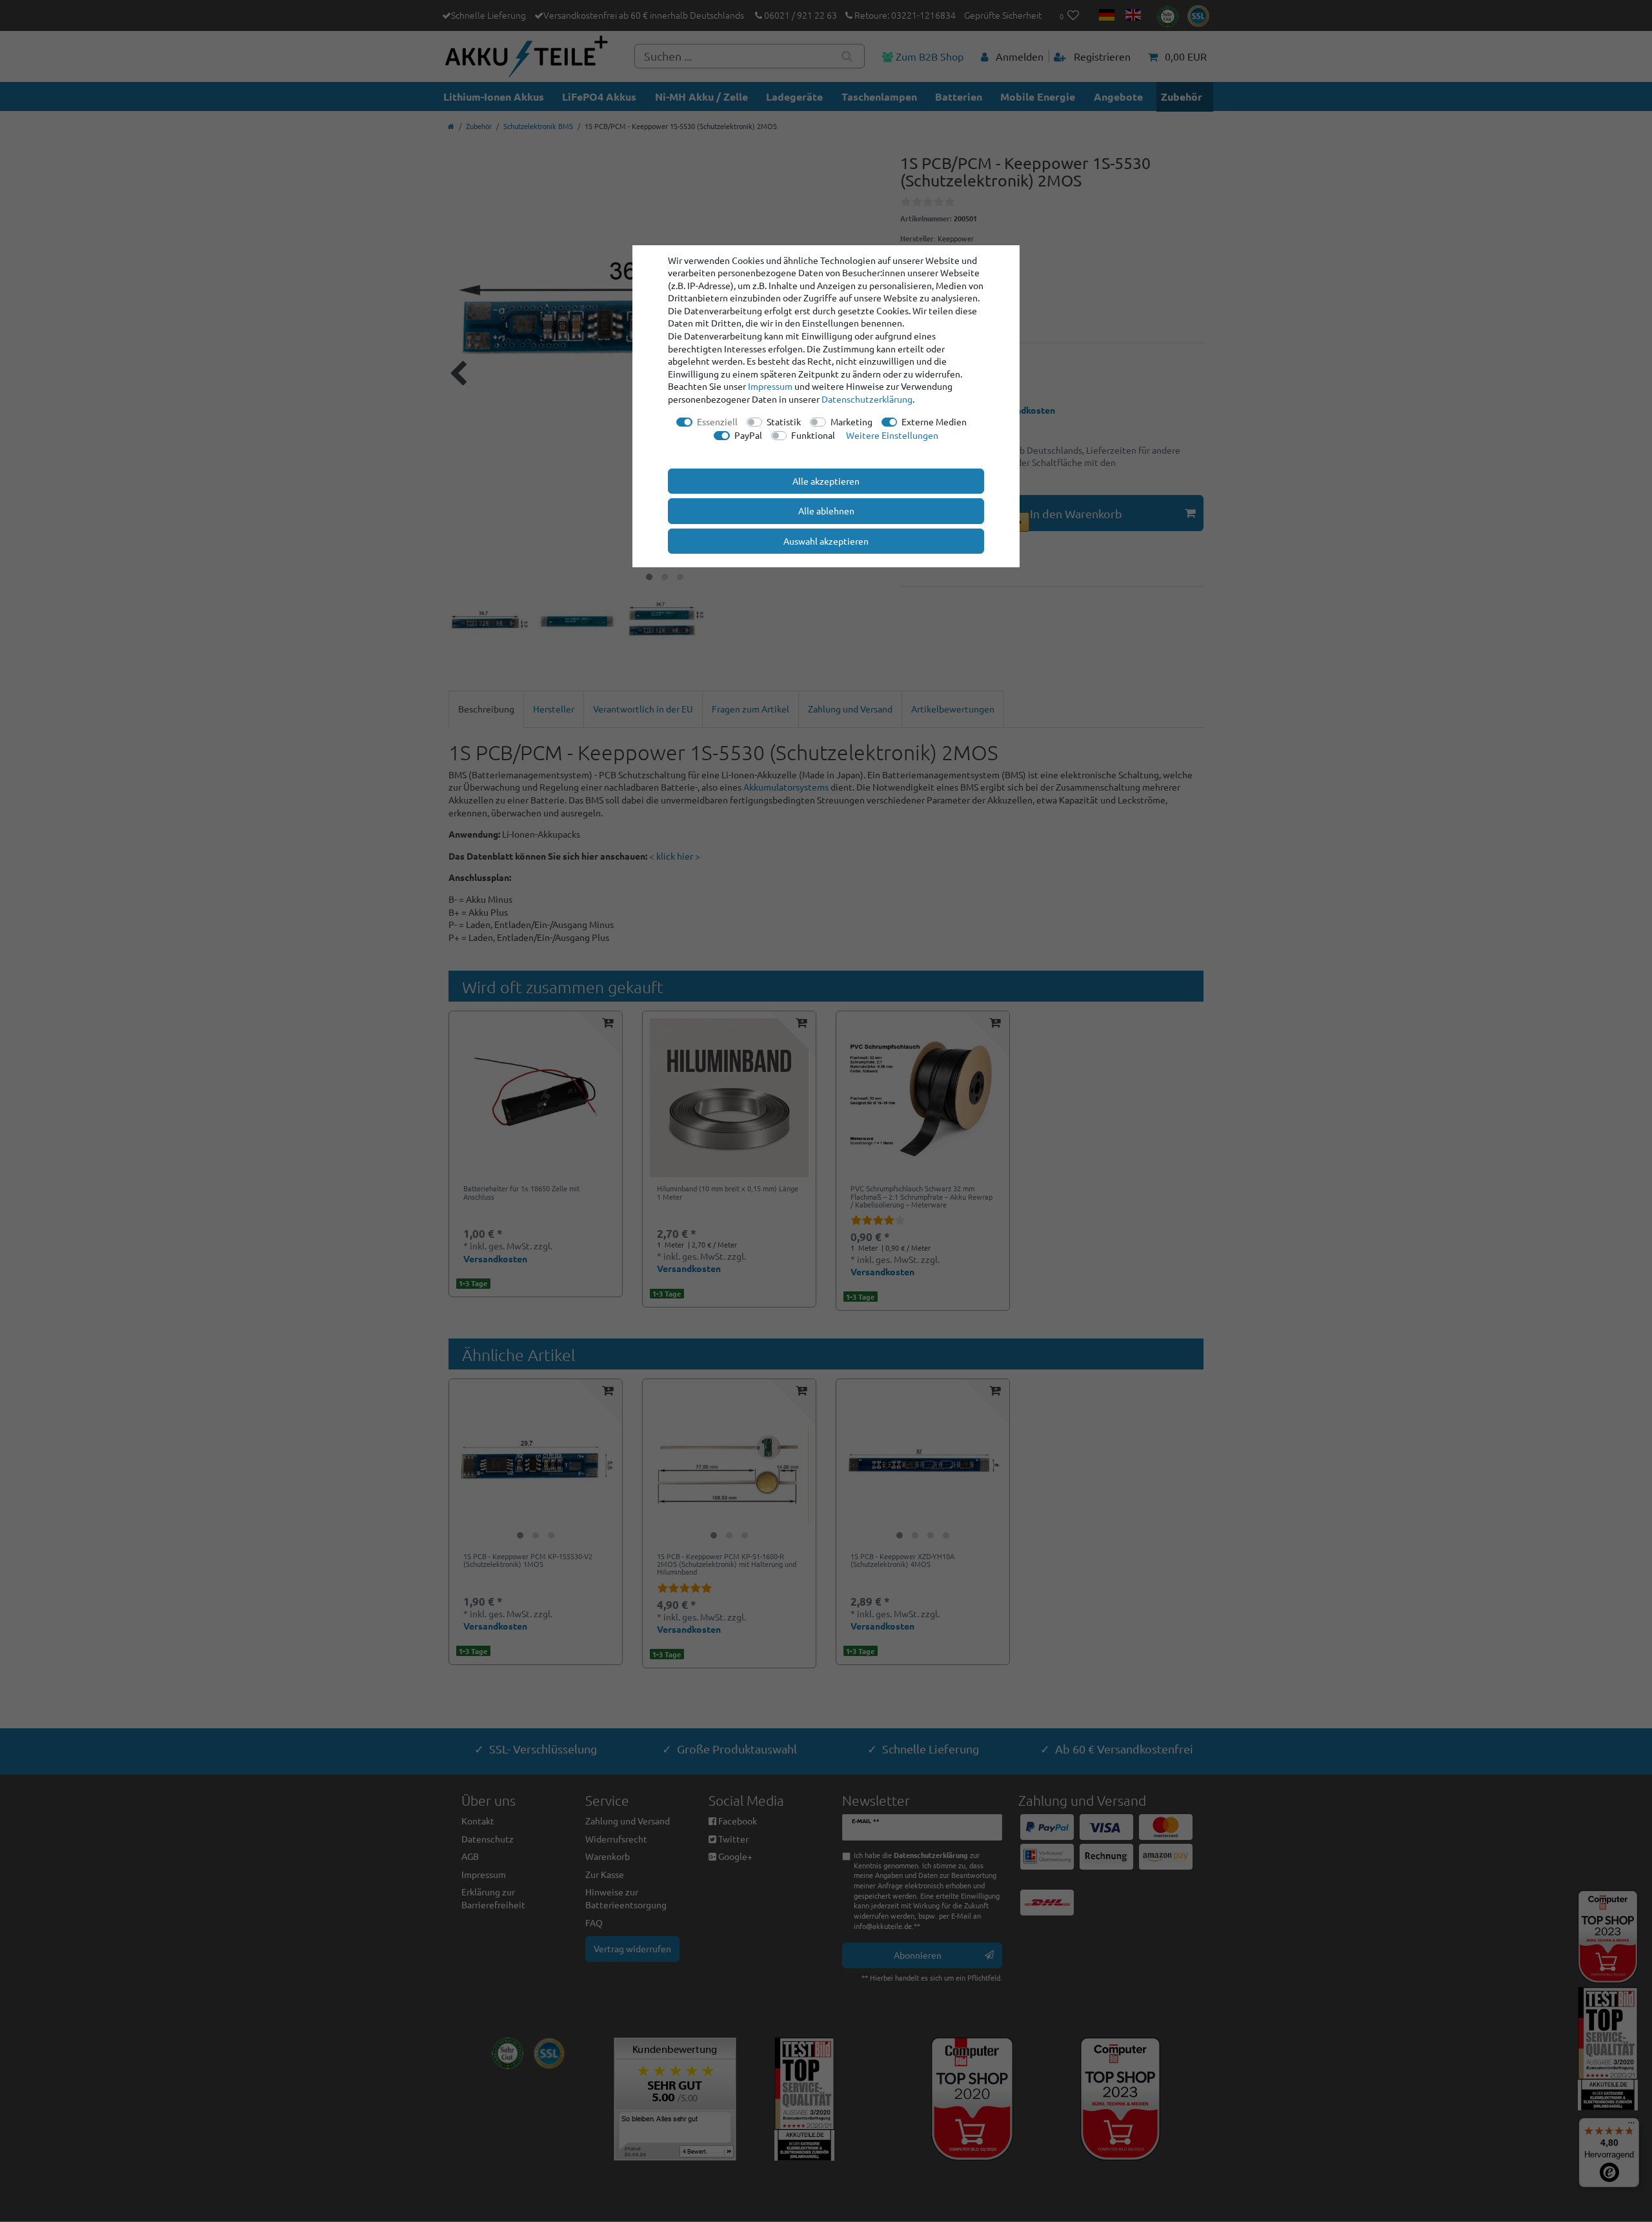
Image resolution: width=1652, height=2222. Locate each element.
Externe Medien (934, 421)
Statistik (784, 421)
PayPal (748, 435)
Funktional (813, 435)
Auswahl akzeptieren (826, 541)
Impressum (770, 386)
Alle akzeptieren (826, 481)
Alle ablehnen (826, 510)
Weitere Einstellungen (892, 435)
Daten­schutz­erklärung (867, 399)
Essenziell (717, 421)
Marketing (851, 421)
